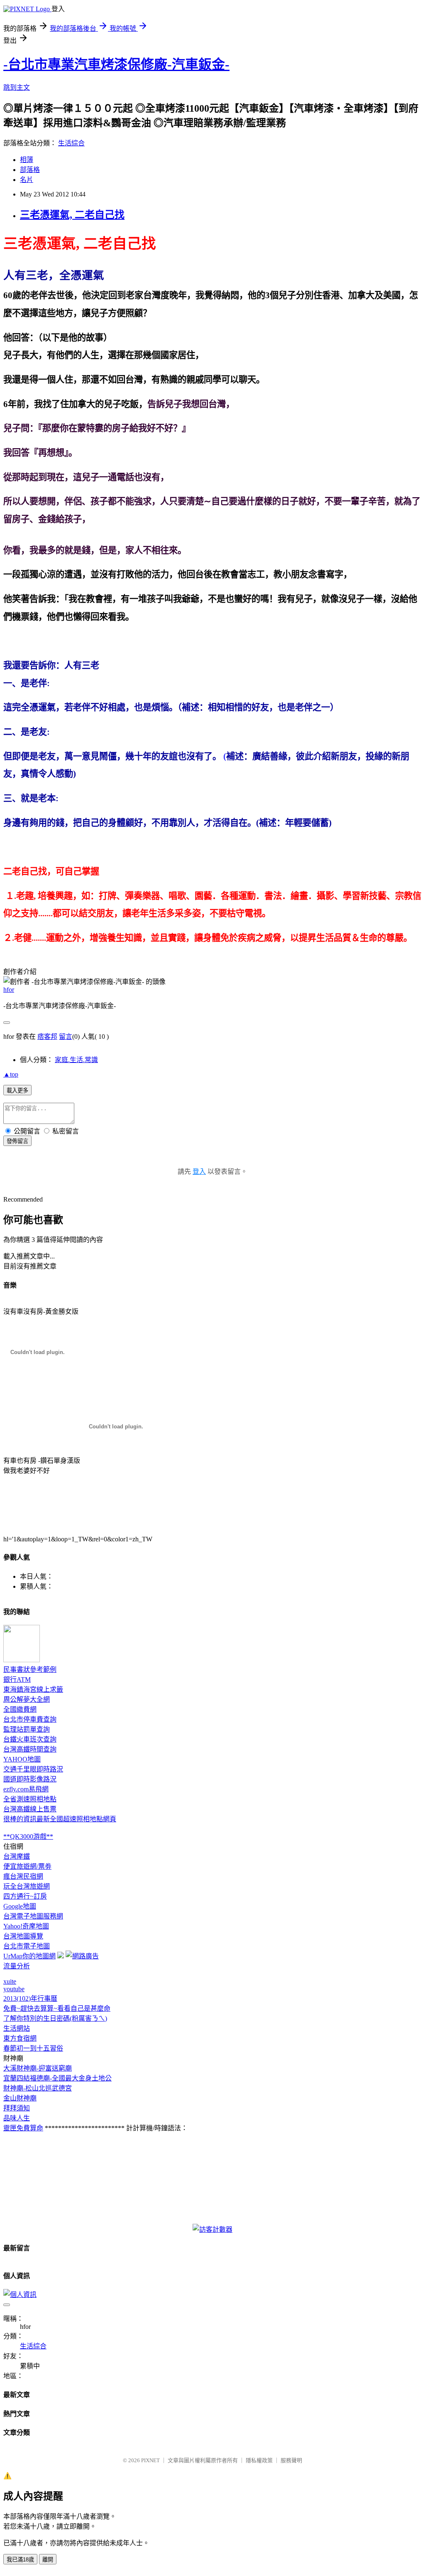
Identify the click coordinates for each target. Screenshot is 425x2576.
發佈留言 (17, 1141)
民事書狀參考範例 (30, 1669)
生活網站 (17, 2028)
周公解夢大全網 (27, 1699)
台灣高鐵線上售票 (30, 1809)
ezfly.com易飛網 (26, 1789)
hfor (9, 990)
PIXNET (150, 2460)
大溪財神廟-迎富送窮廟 (38, 2068)
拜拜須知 (17, 2108)
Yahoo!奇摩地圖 (26, 1926)
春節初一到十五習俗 (33, 2048)
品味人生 (17, 2118)
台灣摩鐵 (17, 1856)
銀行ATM (17, 1679)
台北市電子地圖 (27, 1946)
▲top (11, 1074)
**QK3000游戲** (28, 1836)
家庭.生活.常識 (76, 1060)
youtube (14, 1989)
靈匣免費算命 (23, 2128)
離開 (48, 2560)
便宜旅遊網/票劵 (27, 1866)
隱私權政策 (259, 2460)
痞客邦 (47, 1037)
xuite (10, 1981)
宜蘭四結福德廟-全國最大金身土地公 (57, 2078)
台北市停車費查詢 (30, 1719)
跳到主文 (17, 87)
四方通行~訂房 (25, 1896)
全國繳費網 (20, 1709)
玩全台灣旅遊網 (27, 1886)
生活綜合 (71, 143)
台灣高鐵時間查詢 (30, 1749)
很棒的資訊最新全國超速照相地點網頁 (60, 1819)
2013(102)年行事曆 (30, 1998)
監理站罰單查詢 (27, 1729)
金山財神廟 (20, 2098)
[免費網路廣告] (82, 1956)
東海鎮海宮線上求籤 (33, 1689)
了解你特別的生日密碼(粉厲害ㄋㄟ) (55, 2018)
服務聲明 (291, 2460)
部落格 (30, 170)
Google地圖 (20, 1906)
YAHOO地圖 (22, 1759)
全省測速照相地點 (30, 1799)
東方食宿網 (20, 2038)
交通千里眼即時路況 (33, 1769)
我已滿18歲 (20, 2560)
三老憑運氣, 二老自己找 (72, 215)
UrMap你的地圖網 (29, 1956)
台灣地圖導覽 (23, 1936)
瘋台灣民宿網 (23, 1876)
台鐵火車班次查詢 (30, 1739)
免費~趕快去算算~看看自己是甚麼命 (57, 2008)
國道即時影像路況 (30, 1779)
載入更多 (17, 1091)
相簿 (27, 160)
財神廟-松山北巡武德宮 (38, 2088)
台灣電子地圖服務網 (33, 1916)
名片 (27, 180)
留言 (66, 1037)
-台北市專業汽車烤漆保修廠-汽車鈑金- (116, 64)
